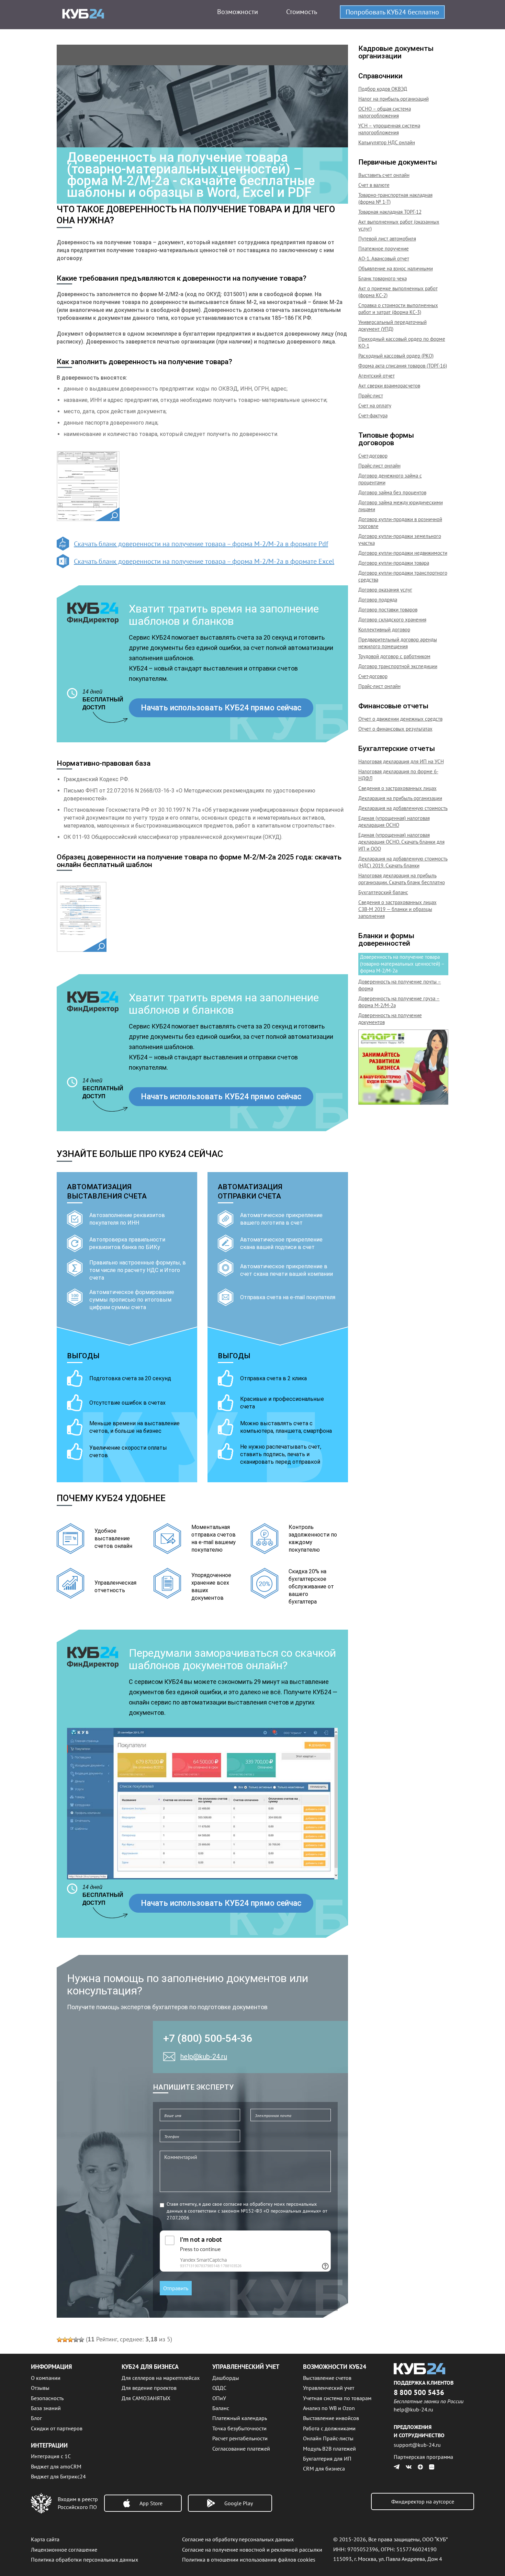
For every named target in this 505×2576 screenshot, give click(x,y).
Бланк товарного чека (383, 278)
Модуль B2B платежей (329, 2449)
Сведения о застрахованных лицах (397, 788)
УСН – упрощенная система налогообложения (389, 129)
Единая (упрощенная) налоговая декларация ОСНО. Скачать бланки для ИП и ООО (401, 842)
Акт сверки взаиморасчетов (389, 386)
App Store (151, 2503)
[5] (81, 2340)
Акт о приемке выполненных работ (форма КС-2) (398, 292)
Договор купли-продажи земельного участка (400, 539)
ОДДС (219, 2388)
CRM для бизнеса (324, 2468)
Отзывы (40, 2388)
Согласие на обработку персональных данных (238, 2539)
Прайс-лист (371, 396)
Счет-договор (373, 456)
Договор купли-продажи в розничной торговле (400, 523)
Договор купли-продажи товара (394, 563)
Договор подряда (378, 600)
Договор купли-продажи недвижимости (403, 553)
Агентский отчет (377, 376)
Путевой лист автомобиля (387, 239)
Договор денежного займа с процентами (390, 479)
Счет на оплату (375, 406)
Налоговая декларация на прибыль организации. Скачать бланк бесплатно (402, 879)
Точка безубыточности (239, 2428)
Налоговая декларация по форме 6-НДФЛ (398, 775)
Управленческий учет (329, 2388)
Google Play (239, 2503)
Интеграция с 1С (51, 2456)
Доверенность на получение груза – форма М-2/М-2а (399, 1002)
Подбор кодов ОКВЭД (383, 89)
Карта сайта (45, 2539)
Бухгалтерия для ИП (327, 2459)
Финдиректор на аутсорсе (423, 2501)
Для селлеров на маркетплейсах (161, 2378)
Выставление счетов (327, 2378)
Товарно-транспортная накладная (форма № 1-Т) (395, 198)
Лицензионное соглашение (64, 2550)
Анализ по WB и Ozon (329, 2408)
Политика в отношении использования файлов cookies (249, 2560)
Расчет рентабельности (240, 2438)
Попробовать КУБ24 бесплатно (392, 12)
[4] (76, 2340)
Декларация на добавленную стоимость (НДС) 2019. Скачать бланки (403, 862)
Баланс (221, 2408)
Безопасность (47, 2398)
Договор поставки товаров (388, 610)
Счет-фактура (373, 415)
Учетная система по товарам (337, 2398)
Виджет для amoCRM (56, 2466)
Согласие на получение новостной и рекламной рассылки (252, 2550)
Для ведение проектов (149, 2388)
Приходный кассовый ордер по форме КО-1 (402, 342)
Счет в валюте (374, 185)
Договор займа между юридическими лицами (401, 506)
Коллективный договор (384, 629)
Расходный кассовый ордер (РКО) (396, 356)
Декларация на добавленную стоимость (403, 808)
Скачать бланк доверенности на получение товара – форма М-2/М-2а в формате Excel (204, 561)
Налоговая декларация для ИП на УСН (401, 761)
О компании (46, 2378)
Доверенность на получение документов (390, 1019)
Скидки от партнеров (57, 2428)
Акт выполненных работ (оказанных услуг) (399, 225)
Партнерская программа (423, 2457)
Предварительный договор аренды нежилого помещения (398, 643)
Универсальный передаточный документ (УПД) (392, 325)
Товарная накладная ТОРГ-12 (390, 212)
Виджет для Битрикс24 (58, 2476)
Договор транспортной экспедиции (398, 666)
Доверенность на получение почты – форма (400, 985)
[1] (59, 2340)
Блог (36, 2418)
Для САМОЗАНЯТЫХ (146, 2398)
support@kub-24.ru (417, 2445)
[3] (70, 2340)
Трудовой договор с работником (394, 656)
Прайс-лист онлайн (379, 466)
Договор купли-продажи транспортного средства (403, 576)
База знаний (46, 2408)
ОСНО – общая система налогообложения (385, 112)
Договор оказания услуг (385, 590)
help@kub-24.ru (204, 2057)
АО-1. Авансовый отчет (384, 258)
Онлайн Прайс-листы (328, 2438)
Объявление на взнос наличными (396, 268)
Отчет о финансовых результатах (395, 729)
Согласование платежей (241, 2449)
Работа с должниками (329, 2428)
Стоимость (302, 12)
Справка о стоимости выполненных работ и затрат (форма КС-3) (398, 309)
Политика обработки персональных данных (85, 2560)
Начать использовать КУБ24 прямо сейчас (221, 708)
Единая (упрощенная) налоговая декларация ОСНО (394, 822)
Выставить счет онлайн (384, 175)
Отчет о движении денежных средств (400, 719)
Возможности (238, 12)
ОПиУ (219, 2398)
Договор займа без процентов (392, 492)
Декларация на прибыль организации (400, 798)
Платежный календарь (240, 2418)
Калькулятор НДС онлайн (387, 142)
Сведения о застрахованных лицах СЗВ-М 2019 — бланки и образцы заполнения (397, 909)
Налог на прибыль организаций (394, 99)
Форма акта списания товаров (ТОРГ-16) (403, 366)
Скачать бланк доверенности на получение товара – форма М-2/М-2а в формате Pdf (201, 544)
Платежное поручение (384, 249)
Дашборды (226, 2378)
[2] (65, 2340)
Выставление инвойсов (331, 2418)
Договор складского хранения (392, 620)
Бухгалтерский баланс (383, 892)
